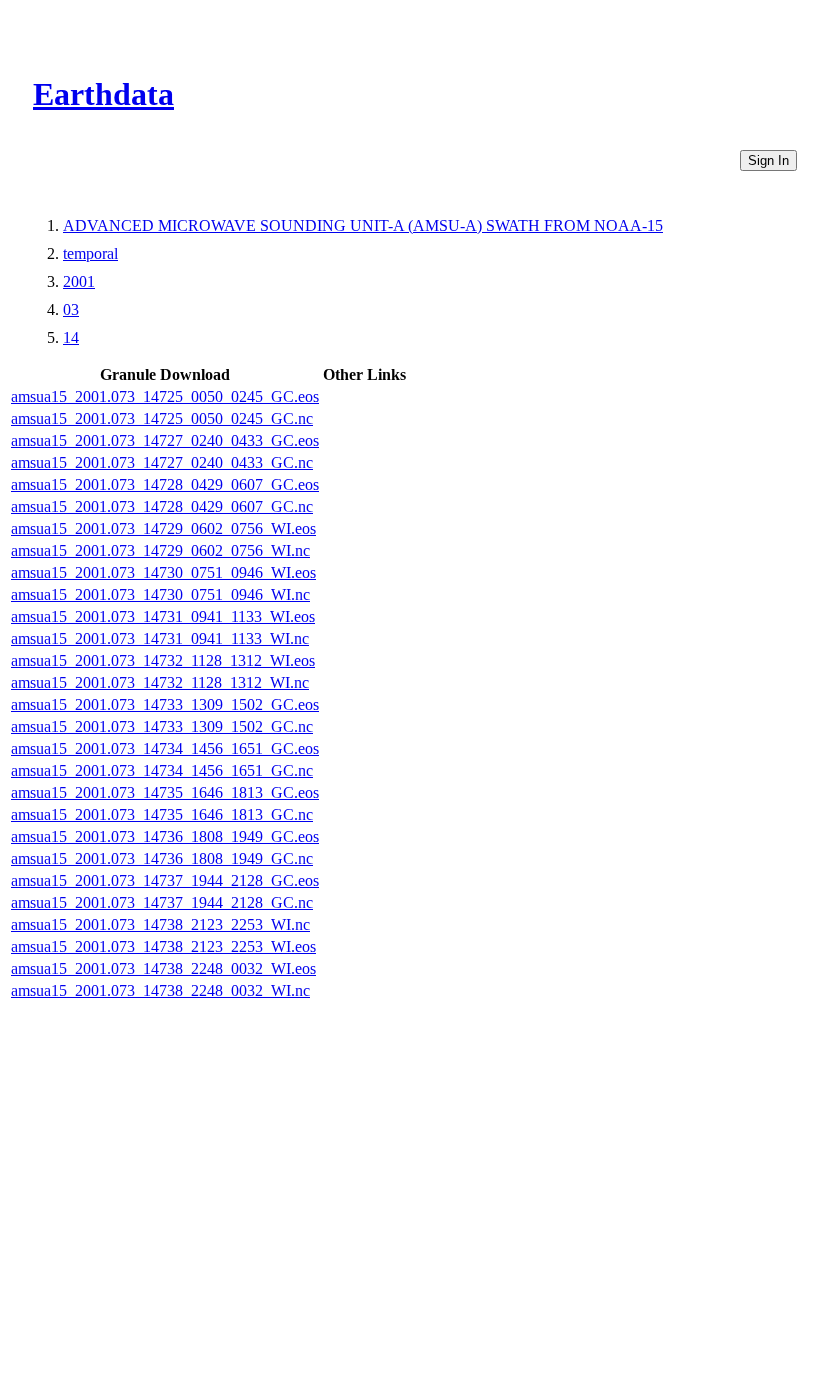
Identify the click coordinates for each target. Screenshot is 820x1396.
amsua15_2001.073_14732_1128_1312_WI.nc (160, 682)
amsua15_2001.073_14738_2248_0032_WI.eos (163, 968)
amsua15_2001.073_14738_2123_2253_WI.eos (163, 946)
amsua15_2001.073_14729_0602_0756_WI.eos (163, 528)
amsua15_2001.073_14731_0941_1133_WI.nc (160, 638)
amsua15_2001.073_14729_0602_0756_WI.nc (160, 550)
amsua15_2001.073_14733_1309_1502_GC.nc (162, 726)
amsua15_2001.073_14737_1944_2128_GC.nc (162, 902)
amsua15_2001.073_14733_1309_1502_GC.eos (165, 704)
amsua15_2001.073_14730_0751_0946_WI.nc (160, 594)
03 (71, 309)
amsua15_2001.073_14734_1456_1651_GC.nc (162, 770)
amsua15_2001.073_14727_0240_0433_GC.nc (162, 462)
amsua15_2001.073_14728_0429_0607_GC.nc (162, 506)
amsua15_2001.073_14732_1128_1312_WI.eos (163, 660)
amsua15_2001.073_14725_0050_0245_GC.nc (162, 418)
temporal (90, 253)
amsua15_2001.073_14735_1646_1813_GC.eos (165, 792)
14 (71, 337)
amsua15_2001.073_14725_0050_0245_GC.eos (165, 396)
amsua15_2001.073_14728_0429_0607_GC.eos (165, 484)
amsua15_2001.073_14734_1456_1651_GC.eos (165, 748)
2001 (79, 281)
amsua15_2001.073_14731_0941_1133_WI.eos (163, 616)
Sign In (768, 160)
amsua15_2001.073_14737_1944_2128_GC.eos (165, 880)
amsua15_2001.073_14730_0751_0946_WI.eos (163, 572)
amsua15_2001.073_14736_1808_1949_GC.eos (165, 836)
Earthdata (103, 94)
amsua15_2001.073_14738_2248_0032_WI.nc (160, 990)
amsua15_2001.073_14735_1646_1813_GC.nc (162, 814)
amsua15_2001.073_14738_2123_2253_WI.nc (160, 924)
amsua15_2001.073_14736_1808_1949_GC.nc (162, 858)
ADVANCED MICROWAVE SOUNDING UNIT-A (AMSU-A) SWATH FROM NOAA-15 (363, 225)
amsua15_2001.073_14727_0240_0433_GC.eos (165, 440)
